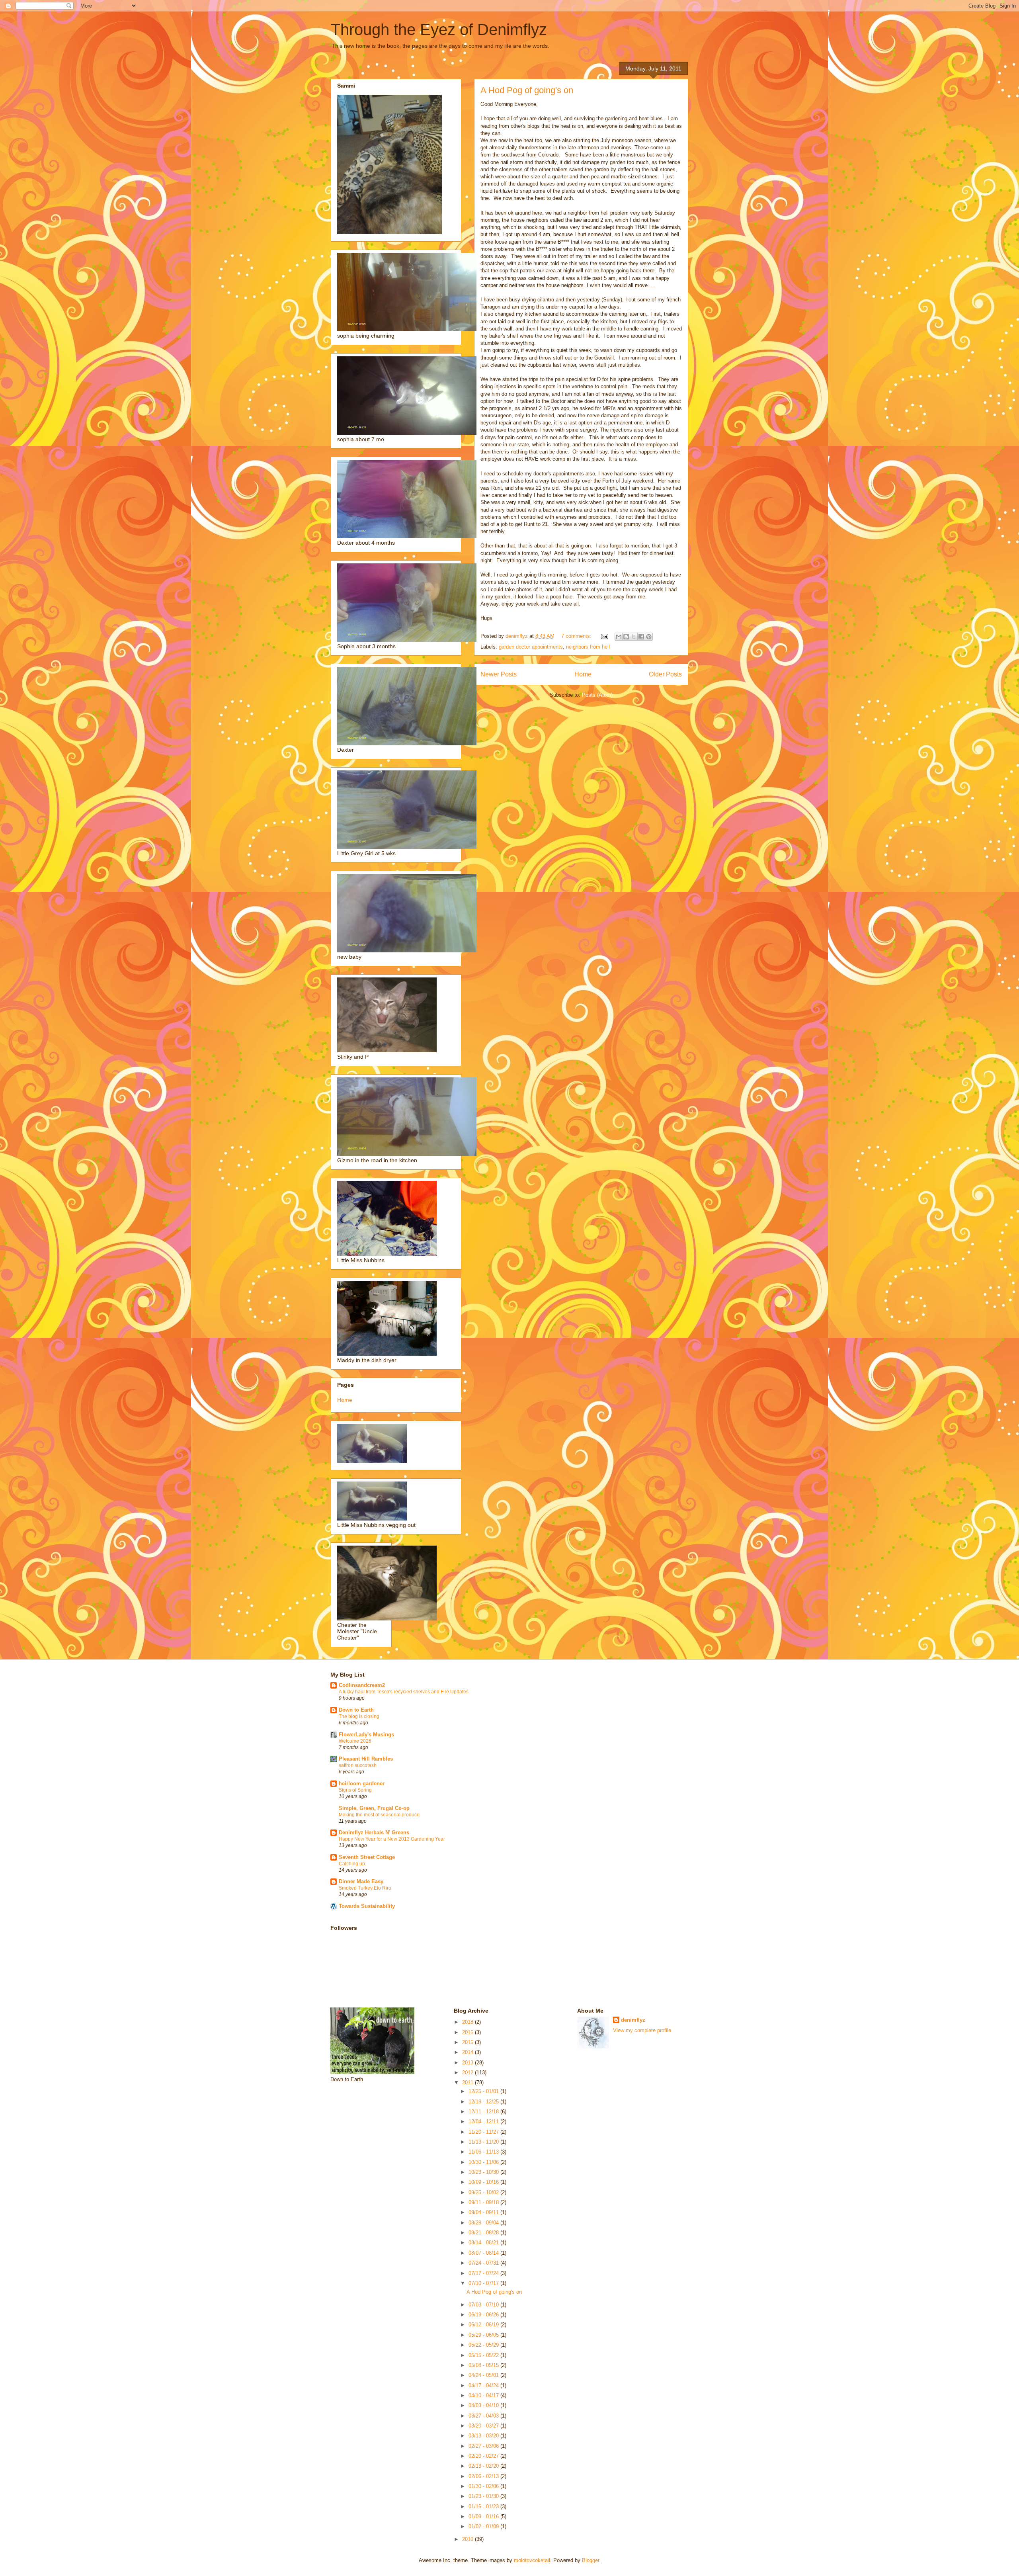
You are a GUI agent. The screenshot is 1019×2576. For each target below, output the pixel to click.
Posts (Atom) (597, 695)
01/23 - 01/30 (484, 2496)
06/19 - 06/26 (484, 2315)
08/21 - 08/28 (484, 2233)
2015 (469, 2042)
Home (583, 674)
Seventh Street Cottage (367, 1857)
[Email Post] (604, 636)
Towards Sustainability (367, 1906)
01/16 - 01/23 (484, 2507)
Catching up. (352, 1864)
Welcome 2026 (355, 1741)
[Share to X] (634, 637)
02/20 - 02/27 (484, 2456)
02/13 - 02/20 (484, 2466)
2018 (469, 2022)
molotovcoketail (532, 2560)
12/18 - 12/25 (484, 2102)
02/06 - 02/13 (484, 2476)
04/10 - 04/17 (484, 2395)
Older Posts (665, 674)
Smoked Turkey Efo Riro (365, 1888)
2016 (469, 2032)
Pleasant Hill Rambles (366, 1759)
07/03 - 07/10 (484, 2305)
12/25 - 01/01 (484, 2091)
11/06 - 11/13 (484, 2152)
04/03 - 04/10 (484, 2405)
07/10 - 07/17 (484, 2283)
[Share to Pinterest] (649, 637)
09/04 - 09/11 (484, 2212)
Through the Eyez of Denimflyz (439, 29)
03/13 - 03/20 (484, 2436)
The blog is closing (359, 1716)
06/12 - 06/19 (484, 2325)
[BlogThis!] (626, 637)
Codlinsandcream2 (362, 1685)
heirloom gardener (362, 1783)
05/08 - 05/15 (484, 2365)
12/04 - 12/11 (484, 2122)
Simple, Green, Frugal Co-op (374, 1808)
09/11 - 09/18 (484, 2202)
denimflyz (633, 2020)
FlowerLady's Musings (366, 1735)
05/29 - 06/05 (484, 2335)
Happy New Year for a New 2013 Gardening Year (392, 1839)
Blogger (591, 2560)
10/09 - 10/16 (484, 2182)
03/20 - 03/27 (484, 2426)
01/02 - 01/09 (484, 2526)
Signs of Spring (355, 1790)
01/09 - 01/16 (484, 2516)
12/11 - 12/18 (484, 2112)
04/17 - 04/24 (484, 2385)
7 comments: (577, 636)
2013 (469, 2063)
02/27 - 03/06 (484, 2446)
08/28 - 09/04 (484, 2223)
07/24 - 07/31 (484, 2263)
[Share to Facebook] (641, 637)
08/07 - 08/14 (484, 2253)
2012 (469, 2073)
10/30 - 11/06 (484, 2162)
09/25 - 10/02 (484, 2192)
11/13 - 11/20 (484, 2142)
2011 (469, 2082)
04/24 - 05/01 (484, 2375)
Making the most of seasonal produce (379, 1815)
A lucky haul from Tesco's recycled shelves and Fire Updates (404, 1692)
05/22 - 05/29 (484, 2345)
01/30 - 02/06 (484, 2486)
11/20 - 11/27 (484, 2132)
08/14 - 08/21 (484, 2243)
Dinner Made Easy (361, 1881)
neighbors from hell (588, 647)
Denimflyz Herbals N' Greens (374, 1832)
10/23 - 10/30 (484, 2172)
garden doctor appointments (531, 647)
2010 (469, 2539)
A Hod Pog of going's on (527, 90)
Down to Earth (356, 1710)
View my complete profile (642, 2030)
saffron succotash (358, 1765)
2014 (469, 2052)
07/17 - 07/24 (484, 2273)
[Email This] (619, 637)
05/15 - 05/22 (484, 2355)
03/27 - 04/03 (484, 2416)
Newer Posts (499, 674)
